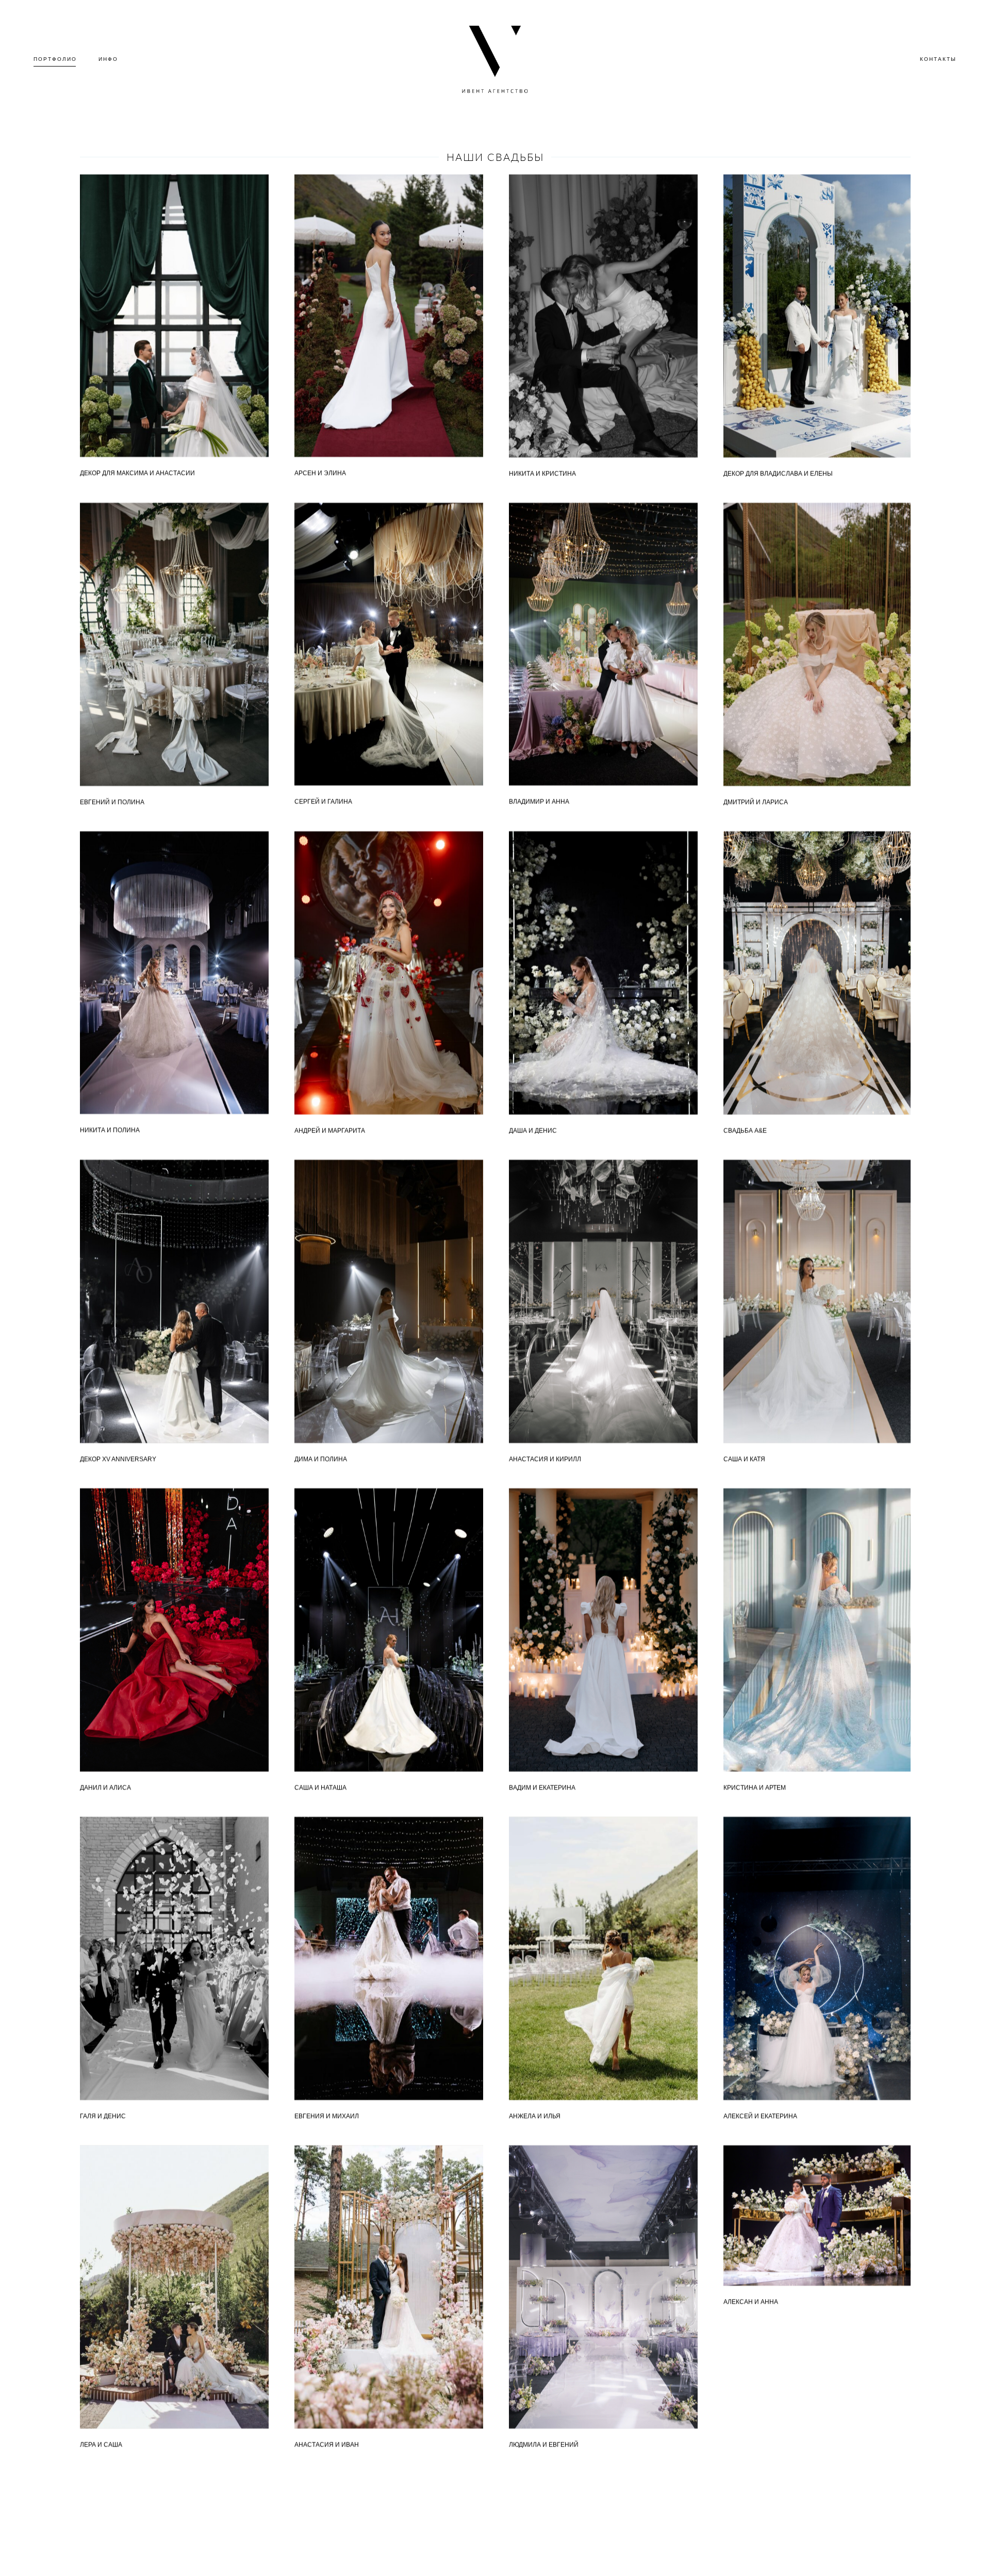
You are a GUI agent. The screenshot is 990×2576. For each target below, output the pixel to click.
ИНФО (108, 59)
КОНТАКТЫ (938, 59)
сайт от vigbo (495, 2551)
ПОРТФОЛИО (55, 59)
